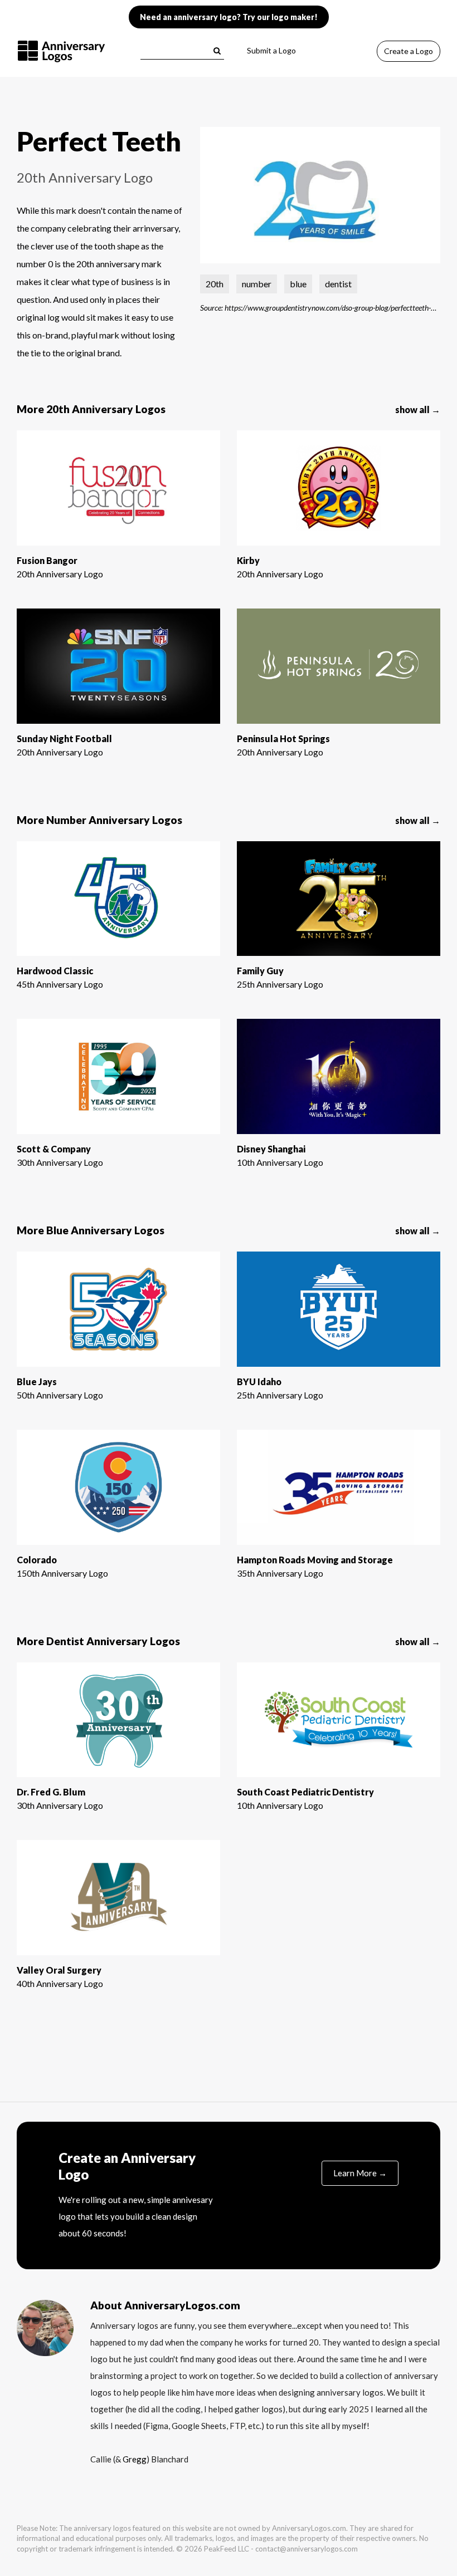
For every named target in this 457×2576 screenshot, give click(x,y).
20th (215, 284)
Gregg (135, 2459)
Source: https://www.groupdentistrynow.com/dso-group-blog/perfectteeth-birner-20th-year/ (320, 307)
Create (409, 51)
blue (298, 284)
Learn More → (360, 2173)
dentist (338, 284)
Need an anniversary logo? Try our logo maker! (229, 17)
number (257, 284)
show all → (418, 409)
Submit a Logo (271, 50)
